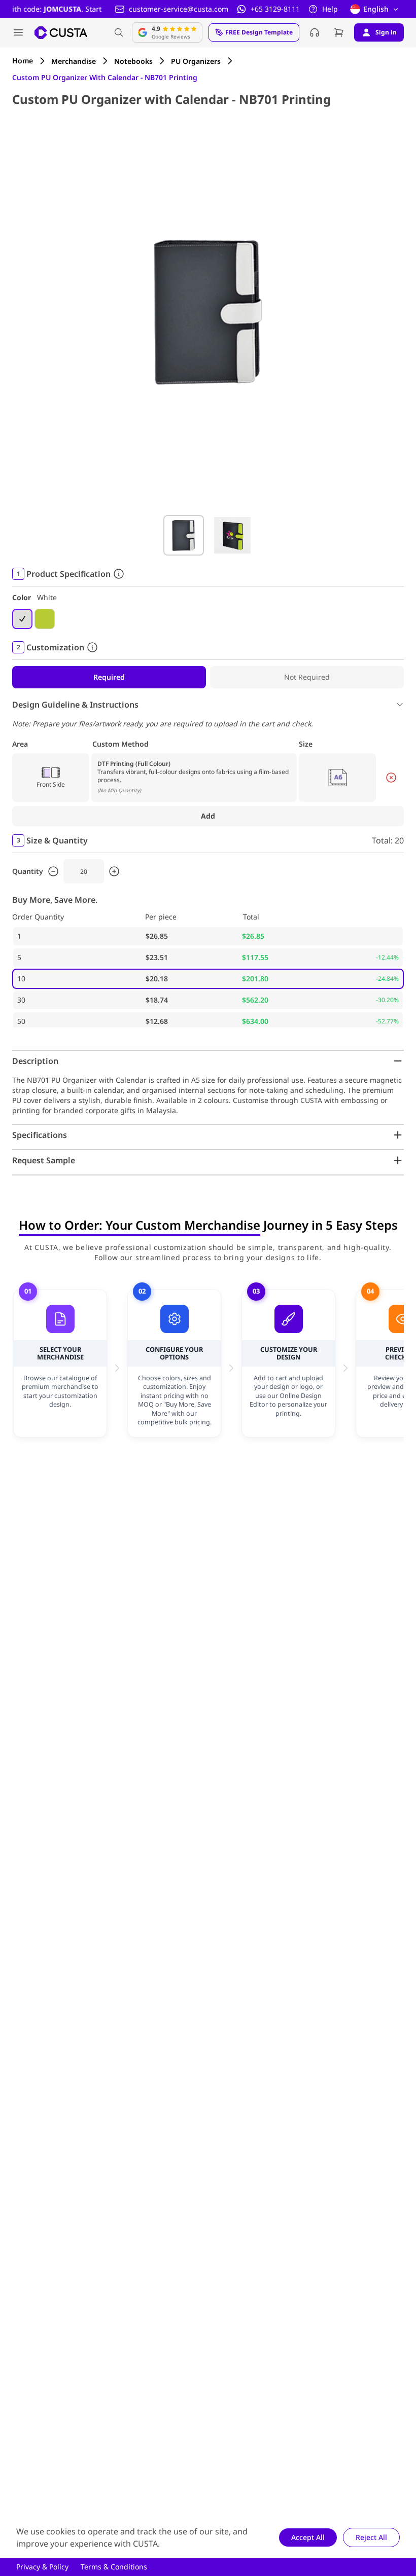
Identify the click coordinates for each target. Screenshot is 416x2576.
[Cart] (339, 32)
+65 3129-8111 (275, 9)
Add (208, 816)
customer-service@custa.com (179, 9)
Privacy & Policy (42, 2567)
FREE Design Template (259, 32)
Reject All (371, 2537)
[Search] (119, 32)
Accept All (308, 2537)
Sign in (386, 32)
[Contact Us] (315, 32)
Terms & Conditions (114, 2567)
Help (330, 9)
